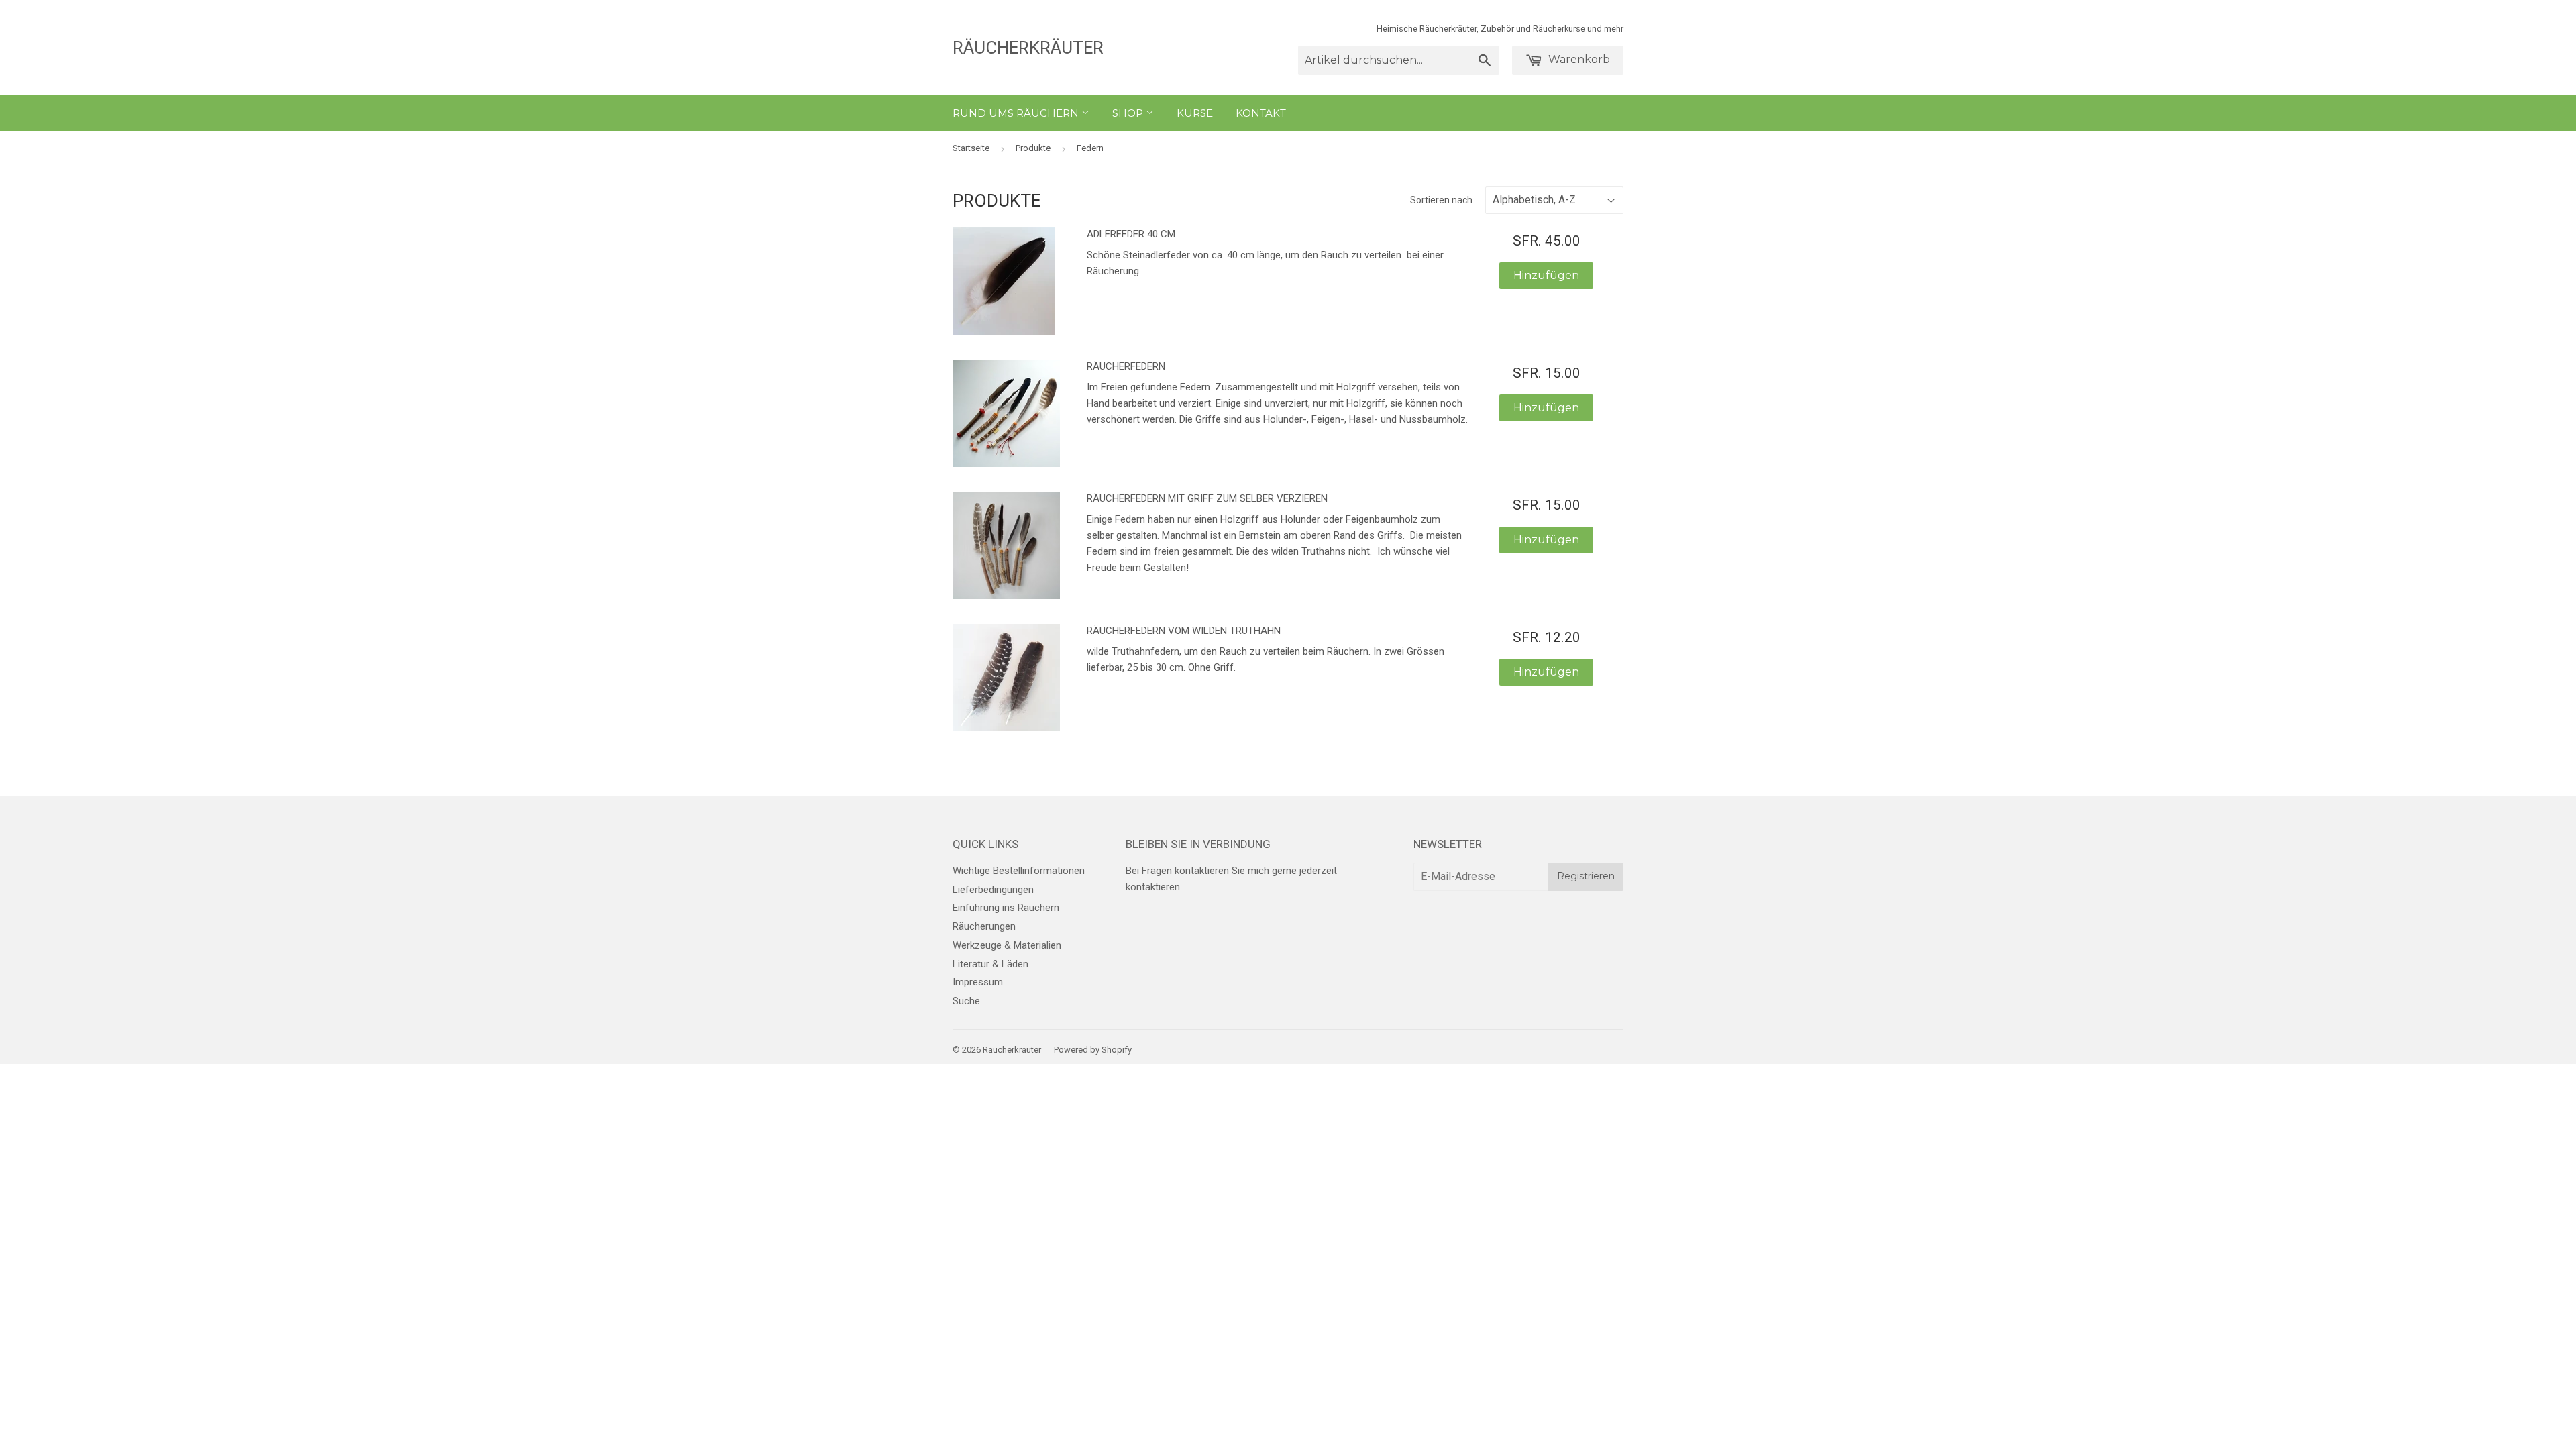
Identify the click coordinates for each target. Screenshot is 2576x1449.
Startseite (971, 148)
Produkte (1033, 148)
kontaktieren (1153, 887)
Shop (1129, 113)
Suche (966, 1001)
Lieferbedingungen (993, 890)
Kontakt (1261, 113)
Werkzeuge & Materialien (1007, 945)
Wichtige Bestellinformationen (1019, 871)
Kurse (1195, 113)
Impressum (978, 982)
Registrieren (1586, 876)
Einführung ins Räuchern (1006, 908)
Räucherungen (984, 926)
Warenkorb (1578, 59)
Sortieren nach (1441, 200)
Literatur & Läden (990, 964)
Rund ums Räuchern (1017, 113)
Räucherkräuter (1028, 48)
